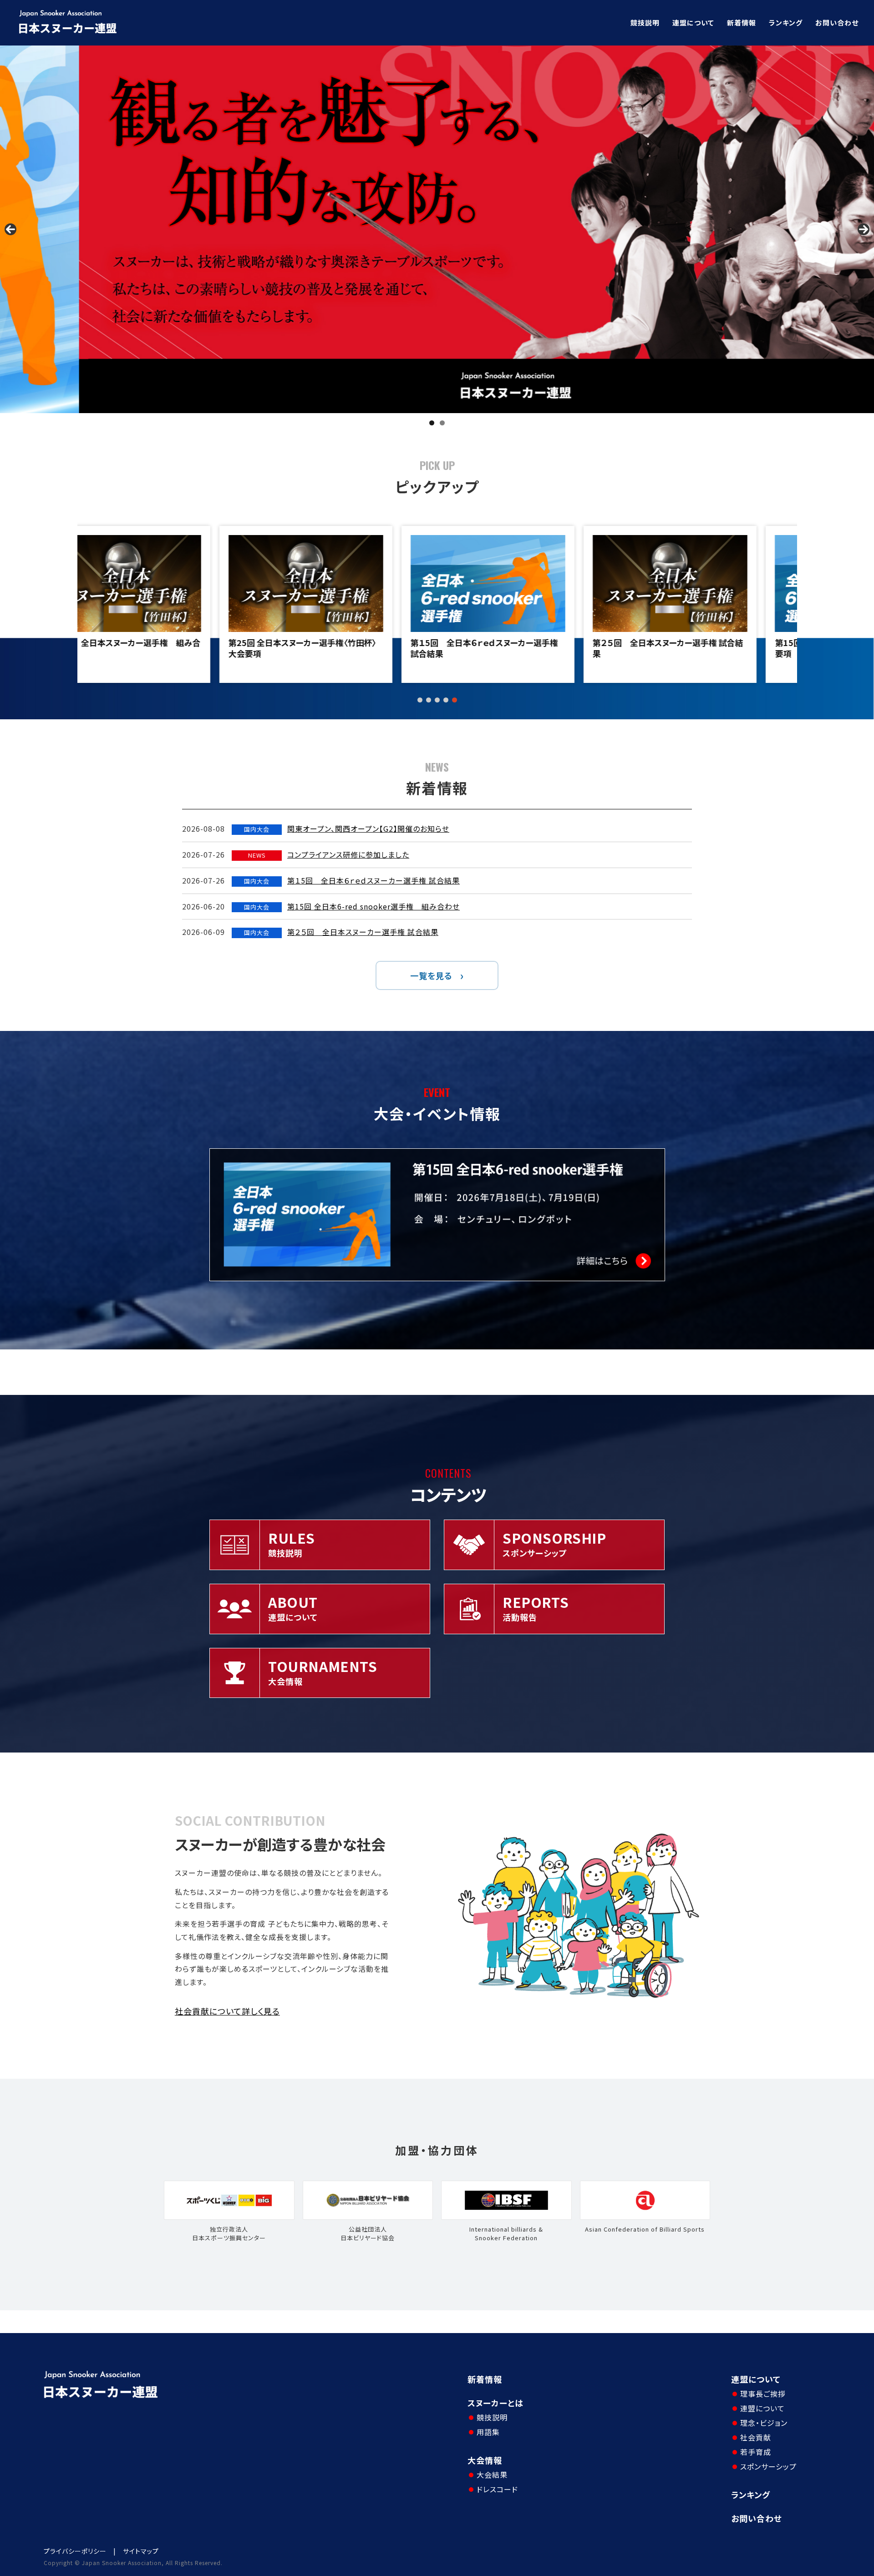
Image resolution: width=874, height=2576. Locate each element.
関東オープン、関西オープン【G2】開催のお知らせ (368, 828)
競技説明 (645, 23)
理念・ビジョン (764, 2423)
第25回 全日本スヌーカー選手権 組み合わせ (710, 648)
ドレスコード (497, 2489)
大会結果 (492, 2475)
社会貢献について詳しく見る (227, 2011)
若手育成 (756, 2452)
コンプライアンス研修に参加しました (348, 854)
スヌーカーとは (495, 2403)
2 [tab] (442, 423)
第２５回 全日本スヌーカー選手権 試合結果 (344, 648)
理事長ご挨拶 (763, 2394)
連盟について (693, 23)
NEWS (257, 855)
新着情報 (742, 23)
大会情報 (485, 2460)
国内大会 (257, 829)
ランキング (786, 23)
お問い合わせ (837, 23)
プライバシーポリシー (75, 2551)
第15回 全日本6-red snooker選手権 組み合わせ (373, 906)
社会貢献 (756, 2437)
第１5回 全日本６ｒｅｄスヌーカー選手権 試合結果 (160, 648)
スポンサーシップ (768, 2466)
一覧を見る (431, 975)
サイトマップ (141, 2551)
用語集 (488, 2432)
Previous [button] (10, 229)
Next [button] (864, 229)
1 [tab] (432, 423)
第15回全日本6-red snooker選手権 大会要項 (526, 648)
